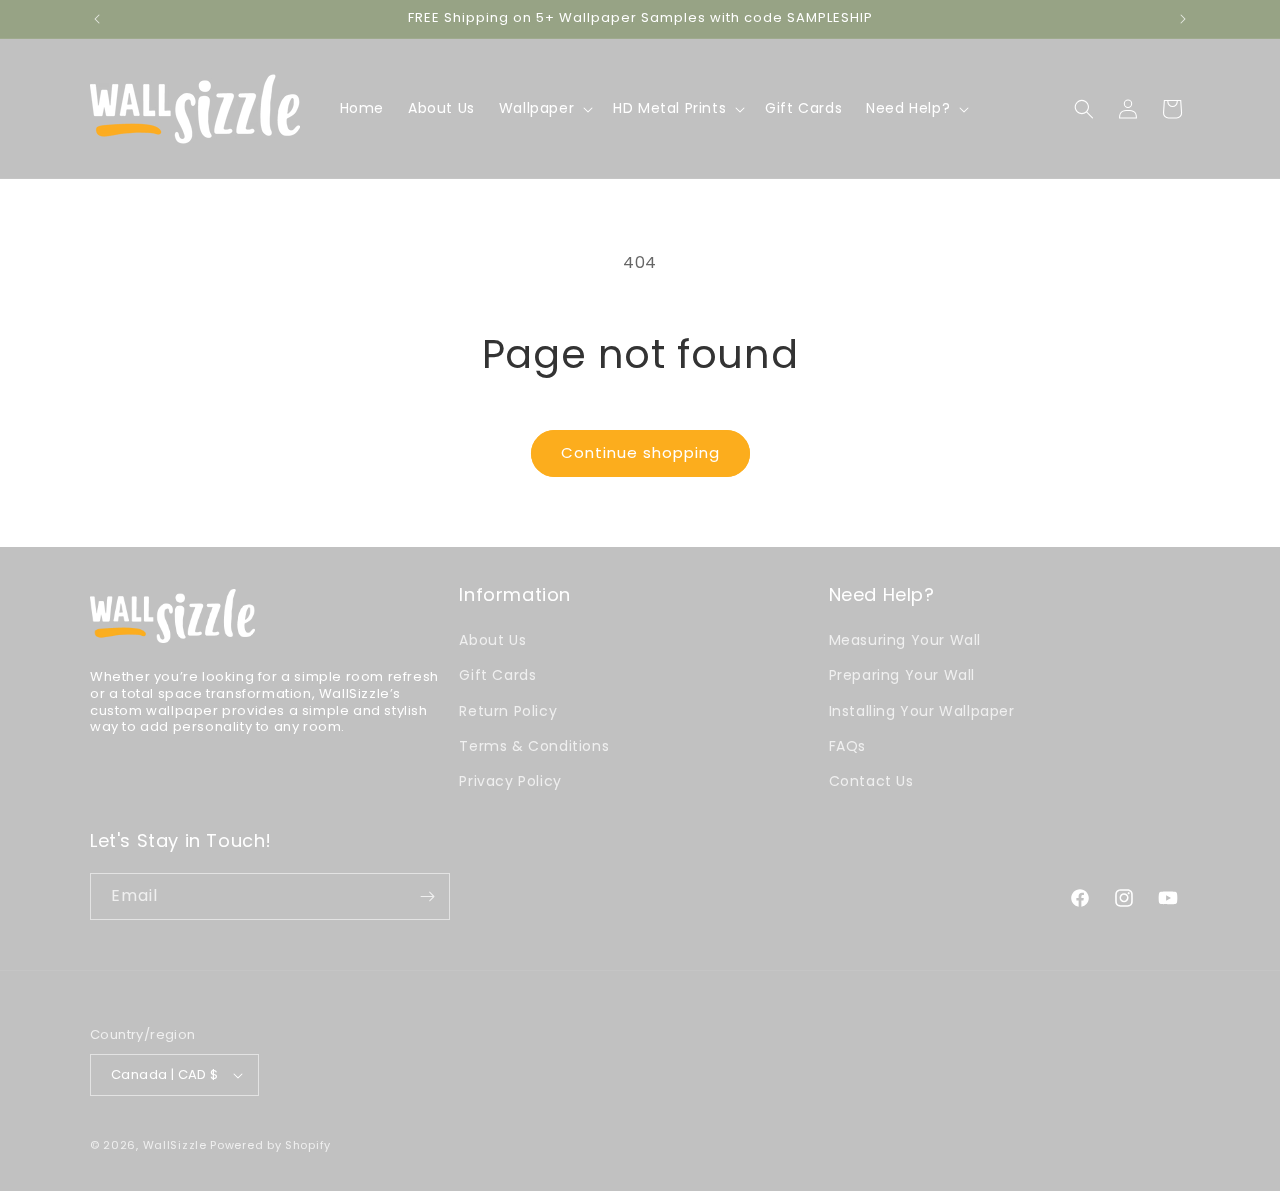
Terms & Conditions (534, 746)
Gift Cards (497, 675)
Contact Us (871, 781)
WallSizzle (175, 1145)
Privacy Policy (510, 781)
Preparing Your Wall (902, 675)
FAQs (847, 746)
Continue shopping (640, 452)
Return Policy (508, 711)
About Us (492, 640)
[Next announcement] (1183, 19)
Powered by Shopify (270, 1145)
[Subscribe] (427, 896)
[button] (544, 108)
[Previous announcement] (97, 19)
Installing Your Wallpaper (922, 711)
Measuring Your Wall (905, 640)
